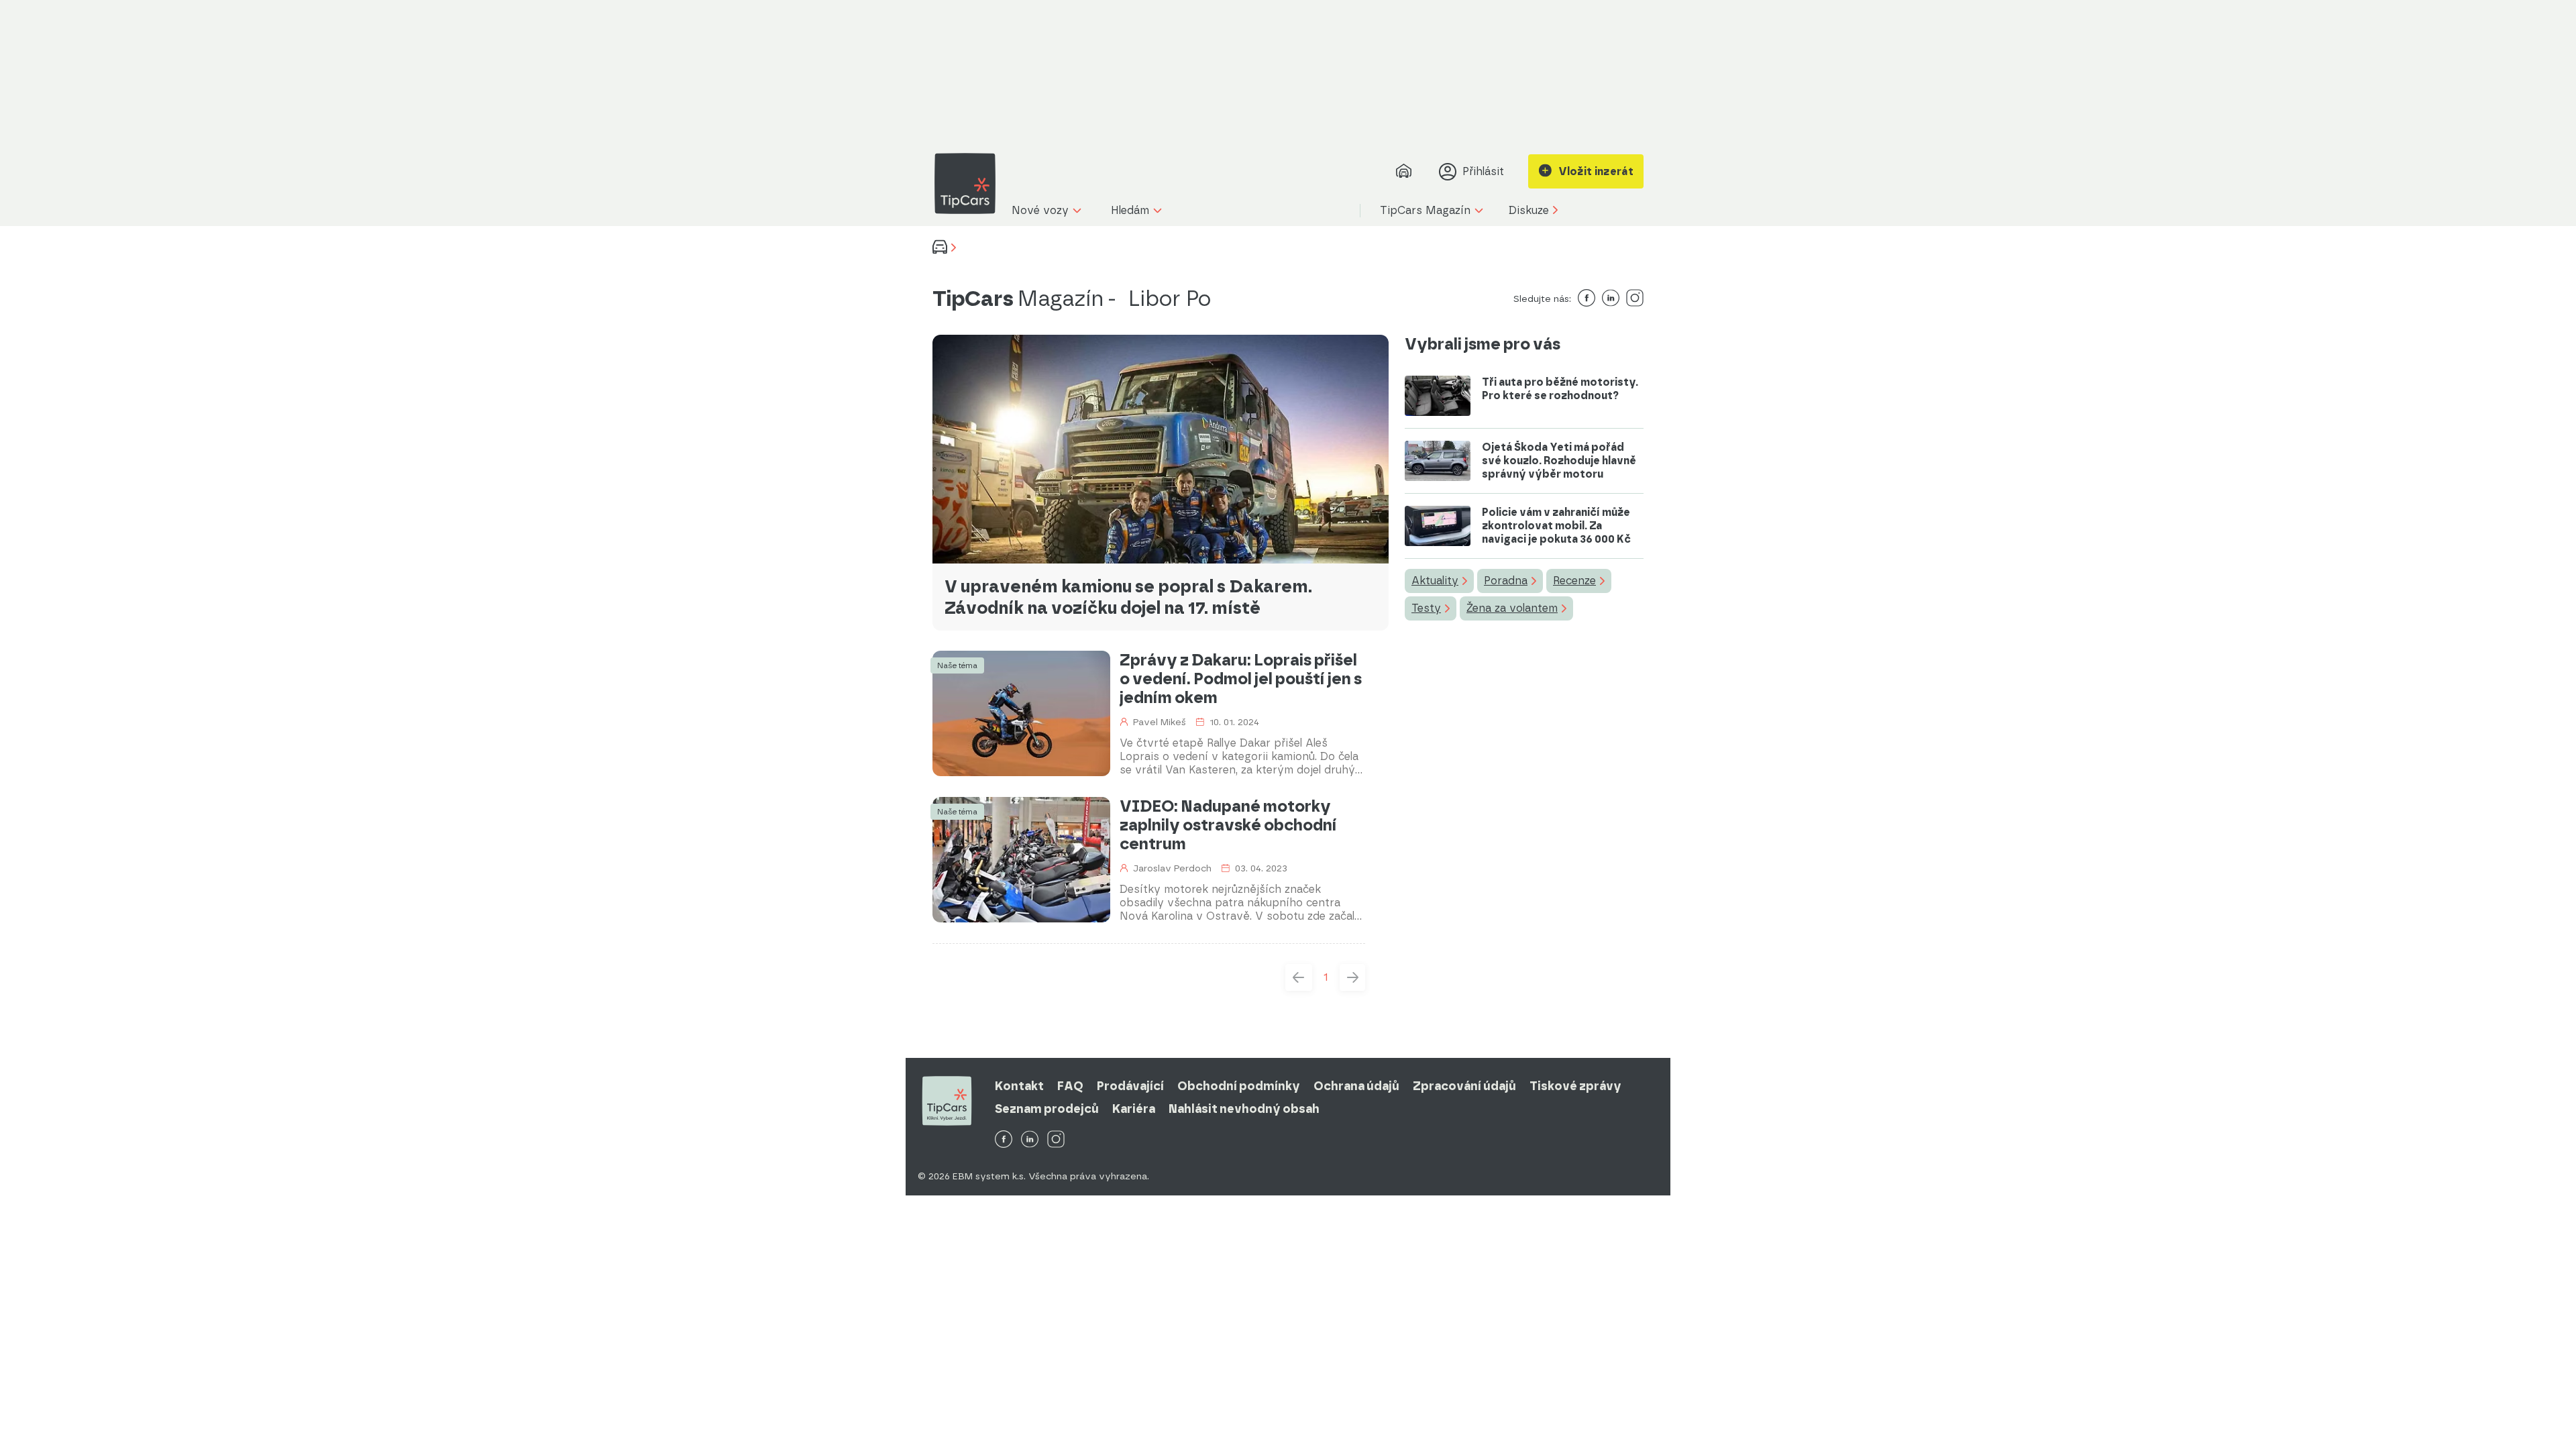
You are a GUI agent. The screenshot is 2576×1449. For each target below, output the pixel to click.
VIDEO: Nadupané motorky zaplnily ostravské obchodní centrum (1228, 825)
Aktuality (1435, 581)
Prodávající (1130, 1086)
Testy (1426, 608)
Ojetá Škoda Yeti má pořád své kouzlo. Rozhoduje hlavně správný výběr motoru (1559, 461)
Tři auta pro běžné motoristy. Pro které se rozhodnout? (1560, 389)
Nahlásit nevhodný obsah (1244, 1109)
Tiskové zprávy (1575, 1086)
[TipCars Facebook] (1004, 1140)
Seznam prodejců (1047, 1109)
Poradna (1506, 581)
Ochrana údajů (1356, 1086)
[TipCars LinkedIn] (1030, 1140)
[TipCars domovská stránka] (970, 183)
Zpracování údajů (1464, 1086)
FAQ (1070, 1086)
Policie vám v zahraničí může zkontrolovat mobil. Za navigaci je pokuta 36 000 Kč (1556, 526)
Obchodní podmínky (1239, 1086)
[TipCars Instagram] (1056, 1140)
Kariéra (1134, 1109)
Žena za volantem (1512, 608)
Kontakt (1019, 1086)
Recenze (1574, 581)
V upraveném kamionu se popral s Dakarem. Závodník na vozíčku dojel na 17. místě (1128, 597)
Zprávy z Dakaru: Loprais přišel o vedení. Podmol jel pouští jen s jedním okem (1241, 679)
